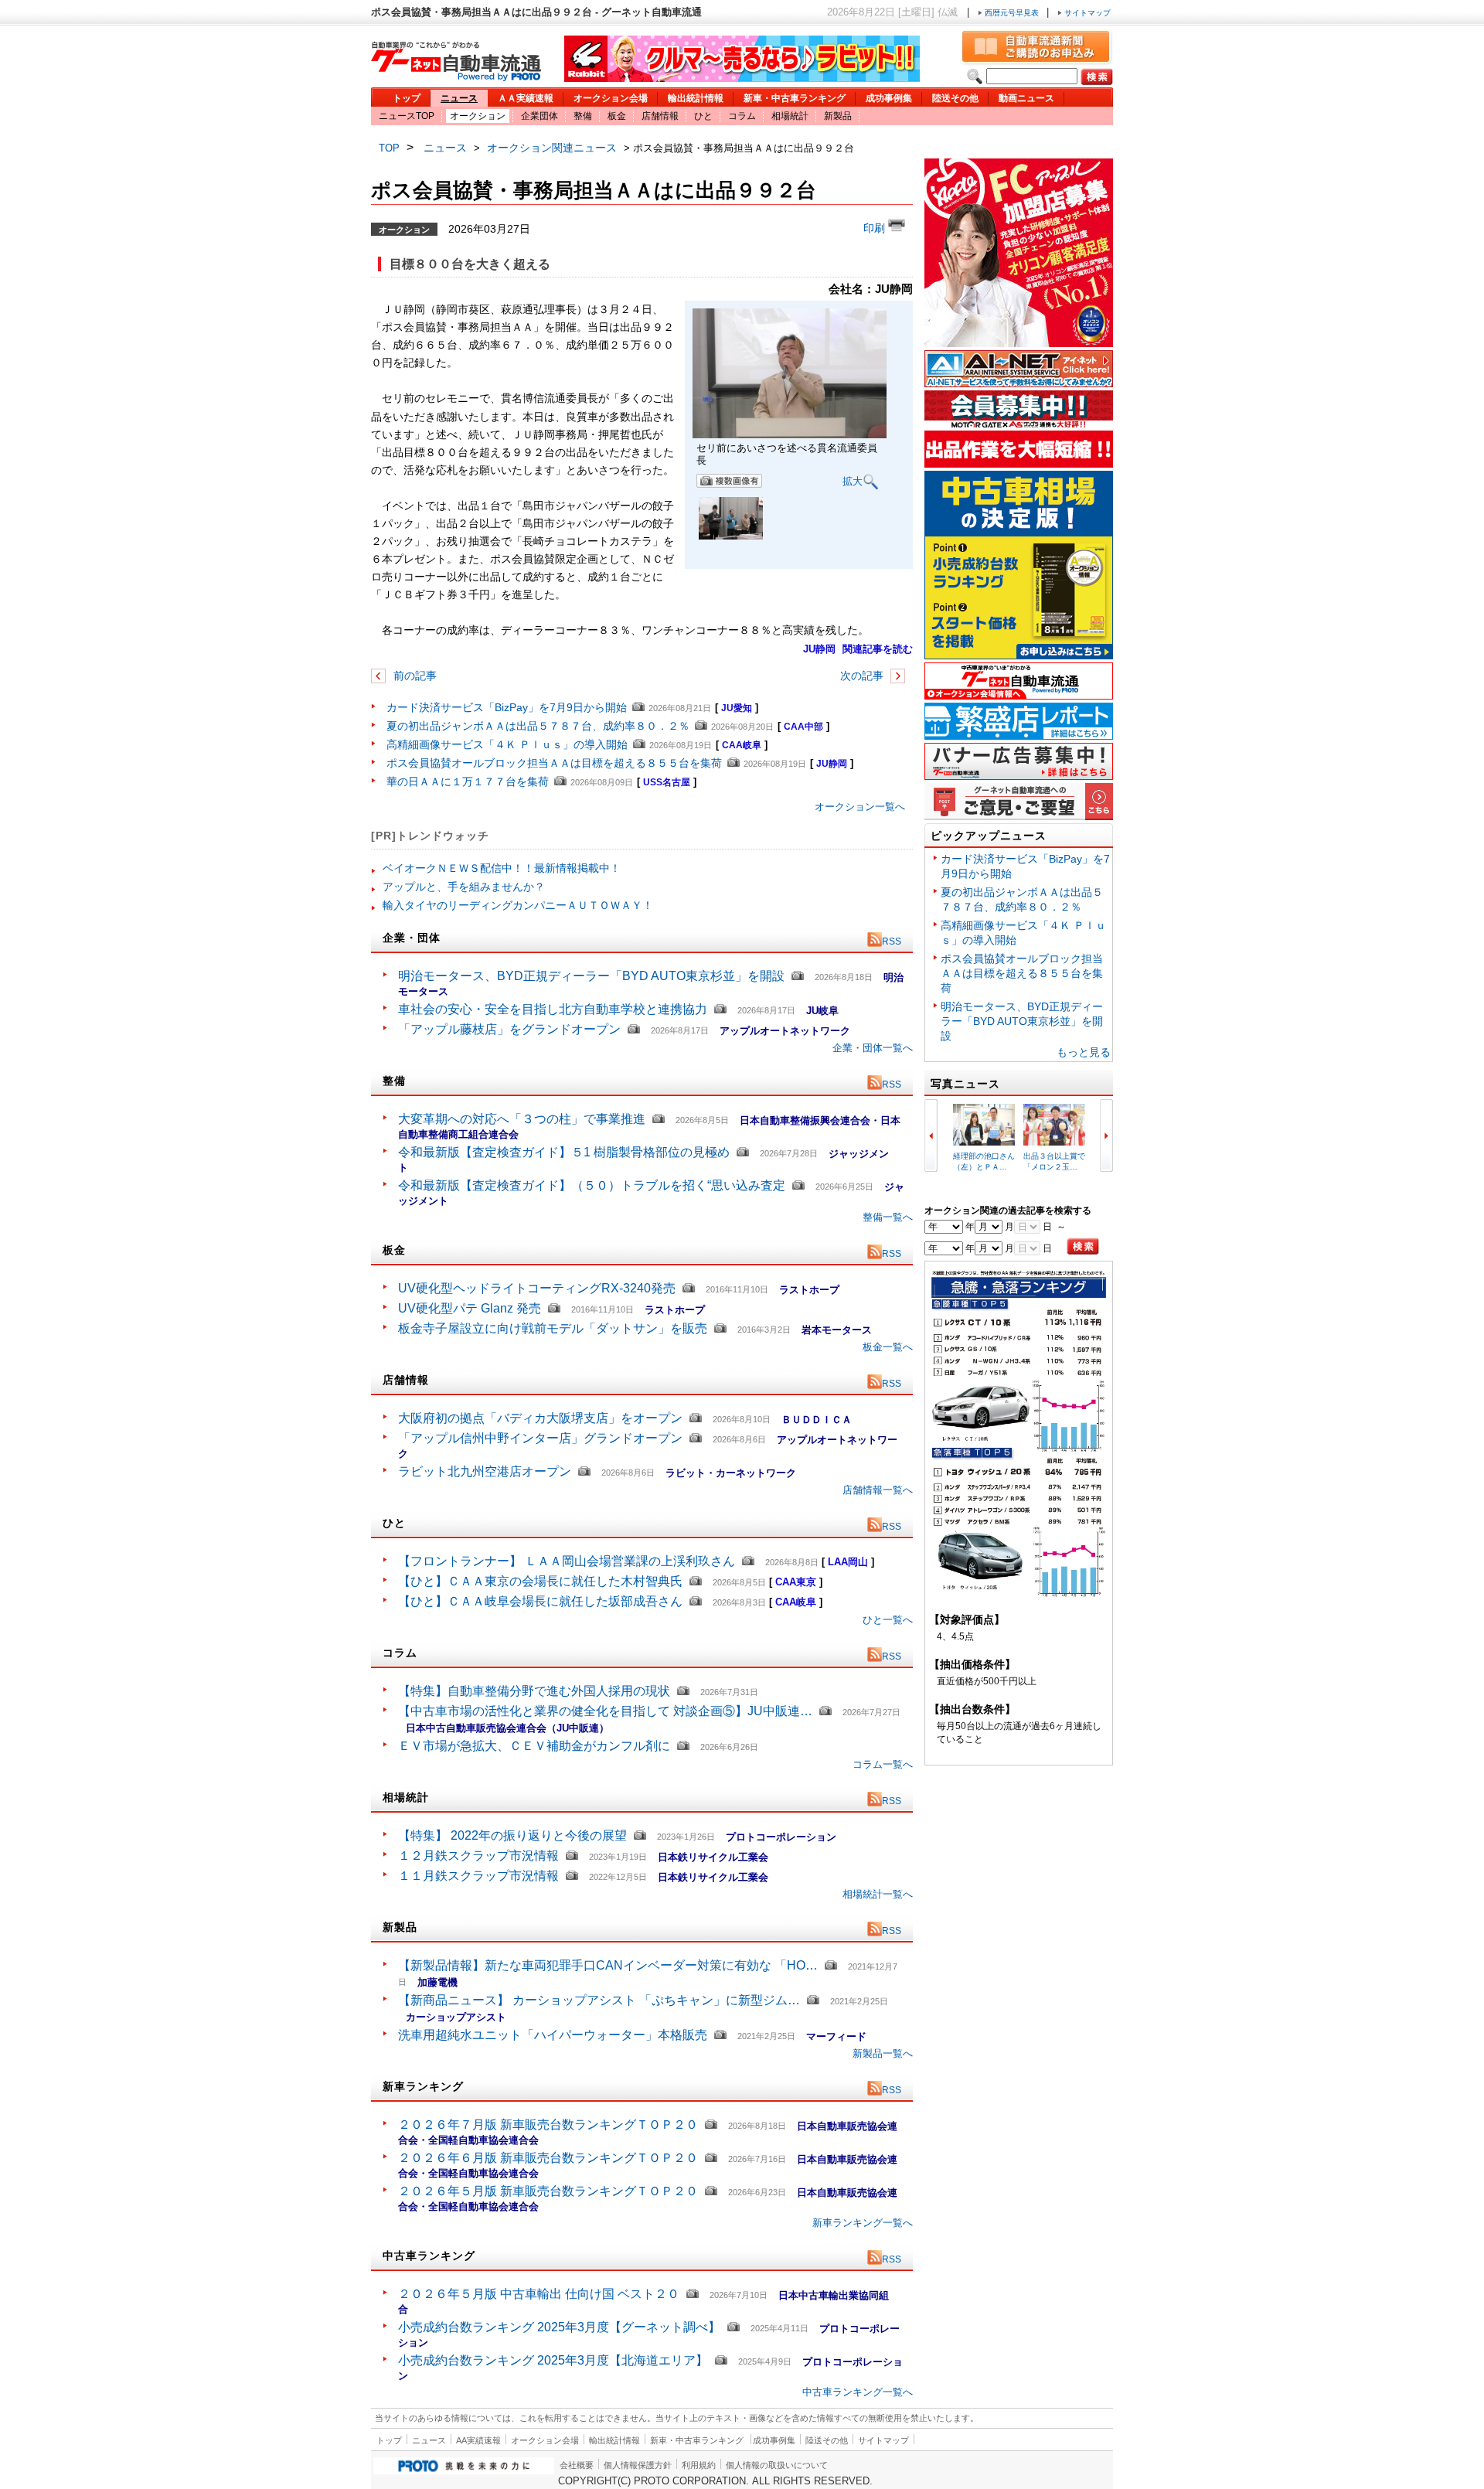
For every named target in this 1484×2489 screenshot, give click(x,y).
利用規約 (699, 2465)
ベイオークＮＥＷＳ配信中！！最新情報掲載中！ (502, 868)
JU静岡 (819, 649)
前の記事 (414, 676)
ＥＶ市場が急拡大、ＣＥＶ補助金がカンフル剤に (534, 1746)
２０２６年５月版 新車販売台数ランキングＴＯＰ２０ (548, 2191)
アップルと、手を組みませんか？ (464, 887)
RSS (892, 941)
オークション (478, 116)
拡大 (853, 481)
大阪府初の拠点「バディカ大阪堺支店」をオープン (540, 1418)
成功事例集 (889, 98)
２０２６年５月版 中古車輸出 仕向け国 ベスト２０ (539, 2294)
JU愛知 (737, 708)
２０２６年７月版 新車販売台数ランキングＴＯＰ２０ (548, 2125)
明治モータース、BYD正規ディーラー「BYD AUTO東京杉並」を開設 (591, 976)
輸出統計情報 (696, 98)
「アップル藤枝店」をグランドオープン (509, 1029)
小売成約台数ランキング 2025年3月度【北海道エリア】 (553, 2360)
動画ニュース (1026, 98)
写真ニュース (965, 1084)
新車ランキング (423, 2086)
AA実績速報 (478, 2440)
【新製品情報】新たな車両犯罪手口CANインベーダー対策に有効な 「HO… (608, 1965)
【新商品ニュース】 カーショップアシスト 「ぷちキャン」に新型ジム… (599, 2000)
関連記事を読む (878, 649)
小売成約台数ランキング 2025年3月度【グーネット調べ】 (559, 2327)
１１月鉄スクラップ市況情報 (478, 1876)
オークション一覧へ (860, 807)
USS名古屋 (667, 782)
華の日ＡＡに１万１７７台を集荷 (468, 781)
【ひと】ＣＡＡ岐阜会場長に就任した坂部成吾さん (540, 1601)
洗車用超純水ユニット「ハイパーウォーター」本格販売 (553, 2035)
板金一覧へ (888, 1347)
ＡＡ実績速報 (526, 98)
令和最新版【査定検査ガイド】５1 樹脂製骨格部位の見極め (564, 1152)
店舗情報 (660, 116)
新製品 (838, 116)
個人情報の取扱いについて (777, 2465)
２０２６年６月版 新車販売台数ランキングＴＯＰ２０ (548, 2158)
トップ (407, 98)
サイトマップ (1086, 13)
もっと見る (1084, 1052)
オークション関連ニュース (552, 148)
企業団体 (539, 116)
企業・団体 (412, 938)
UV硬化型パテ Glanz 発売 (470, 1308)
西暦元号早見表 (1012, 13)
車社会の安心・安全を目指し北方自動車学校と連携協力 (553, 1009)
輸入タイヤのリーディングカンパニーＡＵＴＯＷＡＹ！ (518, 905)
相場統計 (790, 116)
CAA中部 (803, 727)
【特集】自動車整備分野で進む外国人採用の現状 (534, 1691)
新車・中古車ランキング (795, 98)
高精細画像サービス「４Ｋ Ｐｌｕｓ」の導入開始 (507, 744)
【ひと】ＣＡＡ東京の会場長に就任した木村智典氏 (540, 1581)
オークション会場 (611, 98)
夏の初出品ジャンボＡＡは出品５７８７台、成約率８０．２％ (538, 726)
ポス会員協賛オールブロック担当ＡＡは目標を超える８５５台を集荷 (554, 763)
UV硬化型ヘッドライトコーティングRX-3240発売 (537, 1288)
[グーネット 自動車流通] (456, 77)
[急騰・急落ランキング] (1019, 1594)
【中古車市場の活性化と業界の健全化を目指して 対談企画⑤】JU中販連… (605, 1711)
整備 (583, 116)
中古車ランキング (429, 2256)
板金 (617, 116)
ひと (703, 116)
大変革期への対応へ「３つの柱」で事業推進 (522, 1119)
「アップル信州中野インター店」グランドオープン (540, 1438)
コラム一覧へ (883, 1764)
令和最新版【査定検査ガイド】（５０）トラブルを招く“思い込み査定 (592, 1185)
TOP (389, 148)
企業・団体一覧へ (873, 1048)
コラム (742, 116)
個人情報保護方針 (638, 2465)
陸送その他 (955, 98)
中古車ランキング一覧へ (858, 2392)
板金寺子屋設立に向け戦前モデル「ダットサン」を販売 (553, 1328)
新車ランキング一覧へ (863, 2223)
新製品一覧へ (883, 2053)
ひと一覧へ (888, 1620)
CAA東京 (796, 1582)
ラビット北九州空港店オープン (485, 1471)
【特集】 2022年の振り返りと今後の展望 (512, 1835)
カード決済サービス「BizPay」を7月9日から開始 (507, 707)
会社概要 (577, 2465)
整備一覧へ (888, 1217)
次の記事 (863, 676)
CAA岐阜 (742, 745)
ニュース (459, 98)
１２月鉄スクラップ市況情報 (478, 1856)
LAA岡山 (848, 1562)
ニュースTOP (407, 116)
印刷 (876, 228)
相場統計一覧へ (878, 1894)
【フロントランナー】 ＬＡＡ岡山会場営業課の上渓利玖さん (567, 1561)
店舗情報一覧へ (878, 1490)
